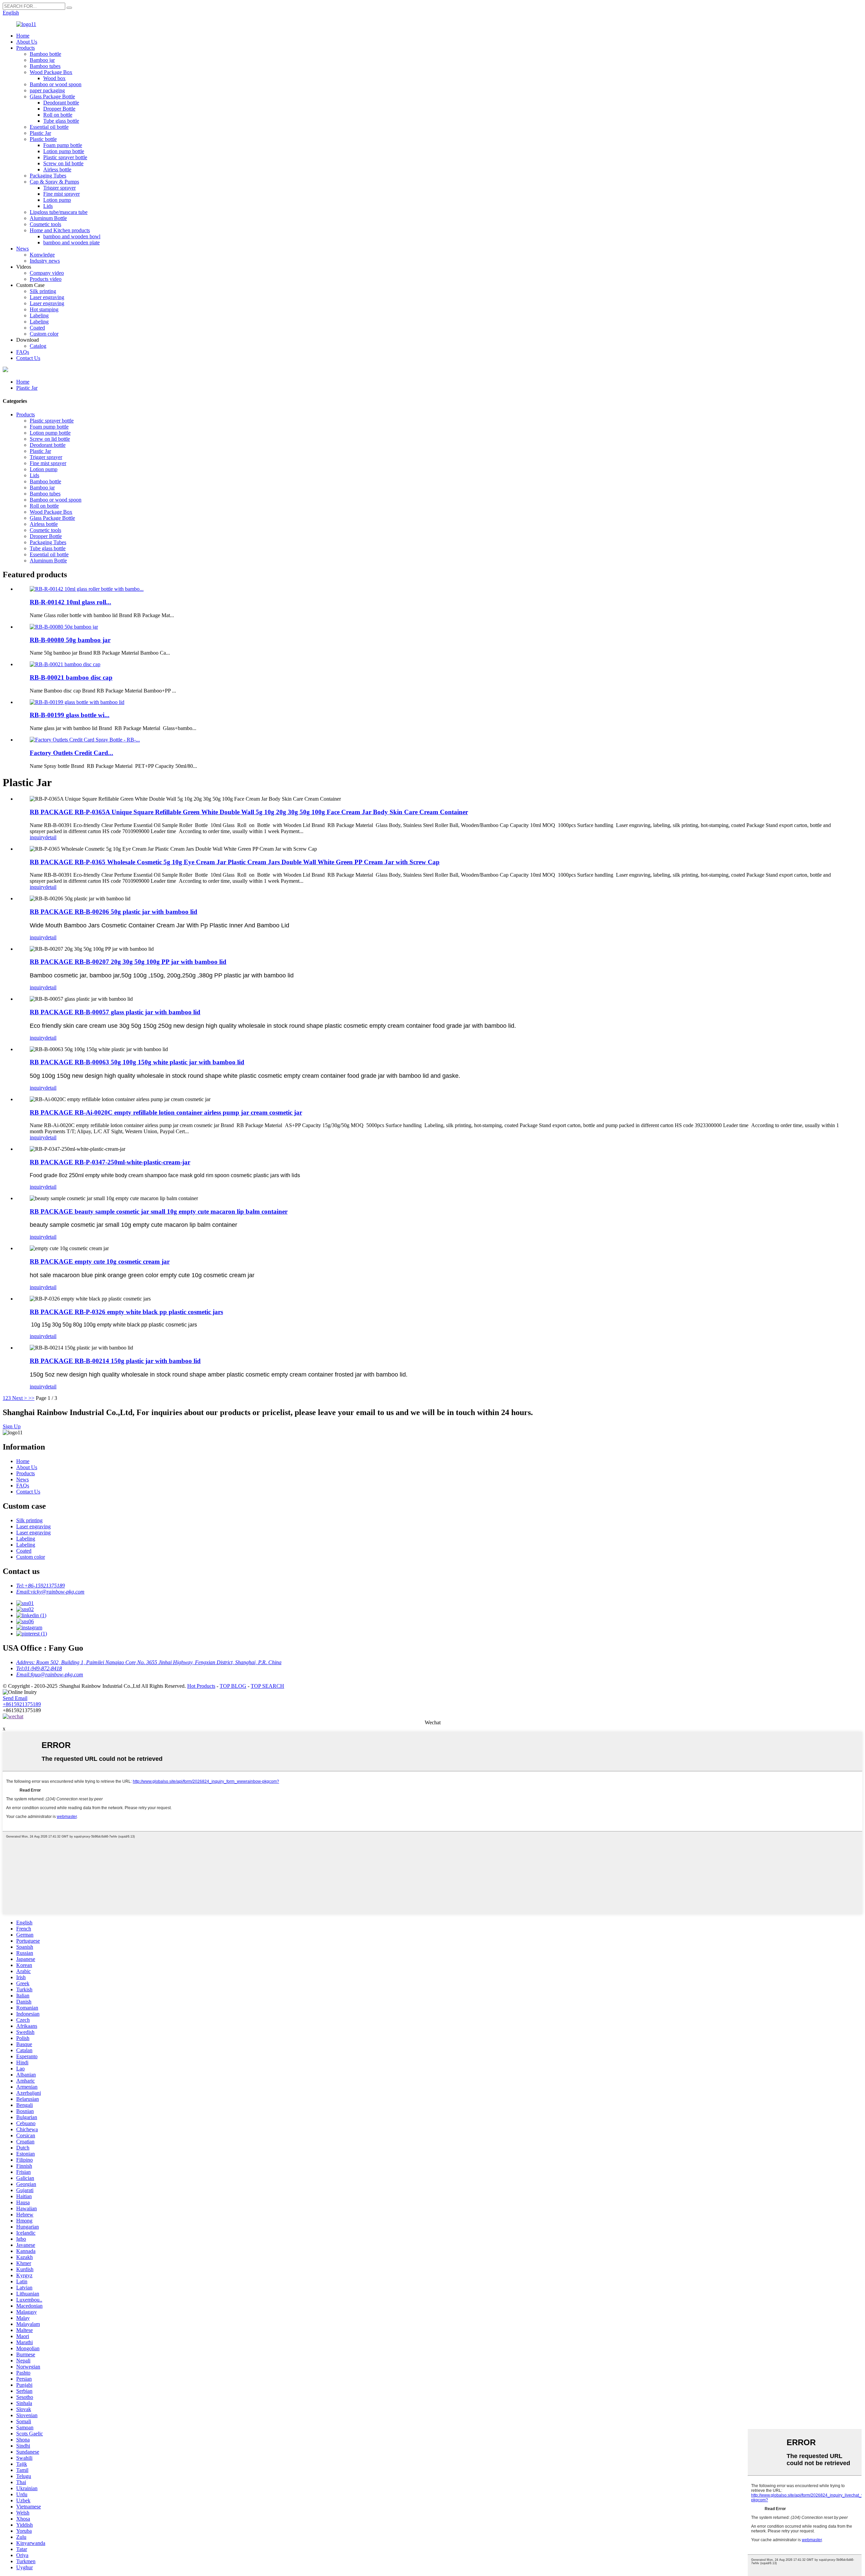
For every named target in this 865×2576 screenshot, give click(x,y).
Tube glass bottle (61, 121)
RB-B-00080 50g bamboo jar (70, 640)
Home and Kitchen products (60, 230)
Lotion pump (57, 200)
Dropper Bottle (59, 109)
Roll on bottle (58, 115)
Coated (37, 328)
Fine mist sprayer (61, 194)
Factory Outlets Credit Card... (71, 753)
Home (23, 36)
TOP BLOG (233, 1686)
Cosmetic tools (45, 224)
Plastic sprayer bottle (65, 157)
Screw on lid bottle (63, 163)
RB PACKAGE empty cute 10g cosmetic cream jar (100, 1261)
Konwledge (42, 255)
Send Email (15, 1698)
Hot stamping (44, 309)
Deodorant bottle (61, 103)
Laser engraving (47, 297)
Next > (20, 1398)
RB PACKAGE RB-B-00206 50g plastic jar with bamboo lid (114, 912)
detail (51, 837)
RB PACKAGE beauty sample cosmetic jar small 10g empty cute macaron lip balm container (159, 1211)
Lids (48, 206)
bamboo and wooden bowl (72, 236)
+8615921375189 (22, 1704)
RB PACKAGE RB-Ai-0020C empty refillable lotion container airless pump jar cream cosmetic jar (166, 1112)
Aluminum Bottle (48, 218)
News (22, 249)
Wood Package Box (51, 72)
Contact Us (28, 358)
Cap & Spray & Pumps (54, 182)
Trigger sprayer (59, 188)
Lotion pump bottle (64, 151)
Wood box (54, 78)
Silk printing (43, 291)
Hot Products (201, 1686)
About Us (27, 42)
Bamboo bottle (45, 54)
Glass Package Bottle (52, 96)
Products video (46, 279)
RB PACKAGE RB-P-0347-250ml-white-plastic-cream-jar (110, 1162)
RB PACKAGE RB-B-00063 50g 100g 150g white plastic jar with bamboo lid (137, 1062)
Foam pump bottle (63, 145)
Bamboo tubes (45, 66)
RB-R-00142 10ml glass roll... (70, 602)
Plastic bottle (43, 139)
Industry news (45, 261)
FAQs (23, 352)
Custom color (44, 334)
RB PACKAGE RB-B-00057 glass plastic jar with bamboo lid (115, 1012)
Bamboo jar (42, 60)
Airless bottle (57, 169)
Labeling (39, 315)
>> (31, 1398)
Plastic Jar (40, 133)
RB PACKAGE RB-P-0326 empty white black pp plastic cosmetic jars (126, 1312)
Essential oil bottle (49, 127)
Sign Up (12, 1426)
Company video (47, 273)
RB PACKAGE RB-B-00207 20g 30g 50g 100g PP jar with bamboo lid (128, 962)
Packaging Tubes (48, 176)
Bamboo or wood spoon (56, 84)
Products (26, 48)
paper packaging (47, 90)
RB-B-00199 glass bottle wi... (70, 715)
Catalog (38, 346)
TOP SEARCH (267, 1686)
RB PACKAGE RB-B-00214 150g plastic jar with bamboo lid (115, 1361)
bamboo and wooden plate (71, 242)
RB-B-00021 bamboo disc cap (71, 677)
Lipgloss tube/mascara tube (59, 212)
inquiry (37, 837)
